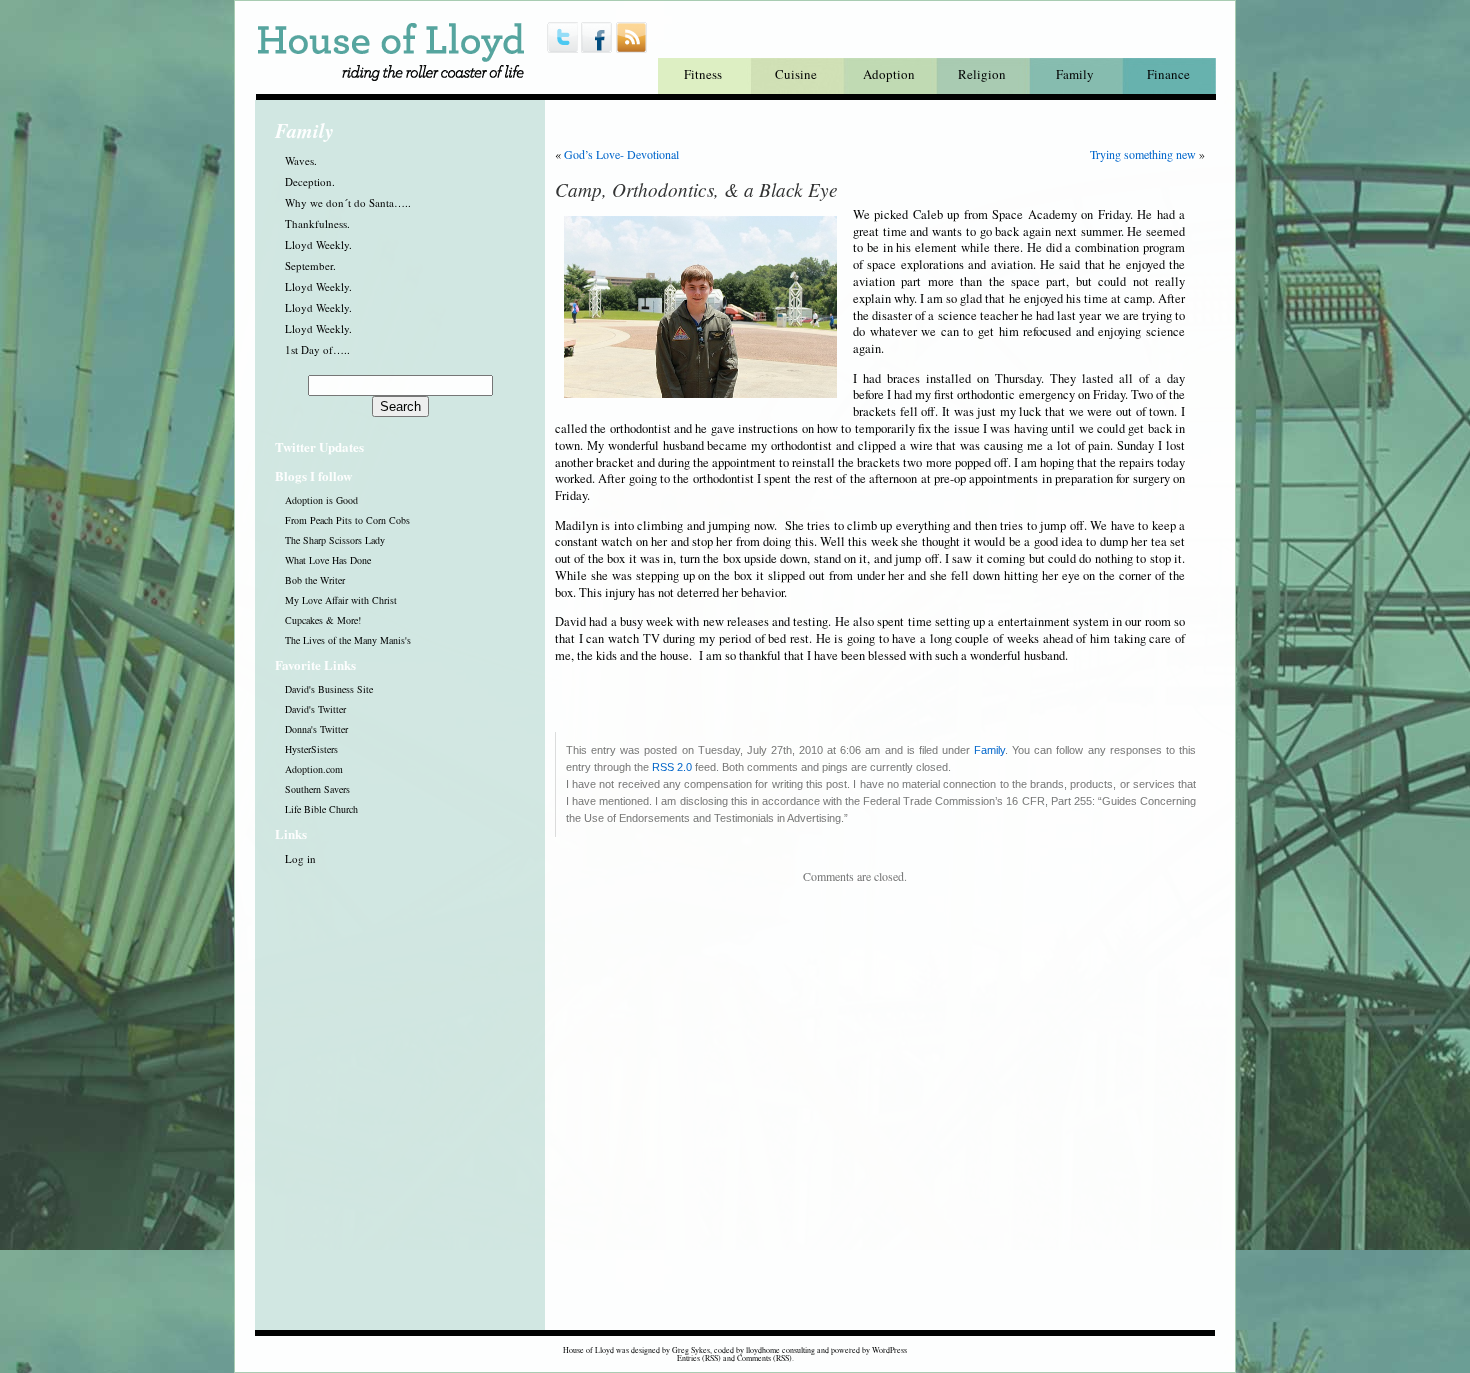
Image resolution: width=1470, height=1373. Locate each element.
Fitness (703, 74)
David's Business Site (329, 689)
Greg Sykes (691, 1350)
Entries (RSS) (699, 1358)
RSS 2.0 (672, 767)
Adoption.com (314, 769)
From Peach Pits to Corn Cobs (347, 520)
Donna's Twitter (316, 729)
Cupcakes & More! (323, 620)
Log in (300, 858)
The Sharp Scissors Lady (335, 540)
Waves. (301, 160)
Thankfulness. (317, 223)
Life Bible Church (321, 809)
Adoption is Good (321, 500)
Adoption (889, 74)
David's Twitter (315, 709)
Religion (982, 74)
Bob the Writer (315, 580)
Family (1075, 74)
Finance (1168, 74)
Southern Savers (317, 789)
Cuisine (796, 74)
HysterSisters (311, 749)
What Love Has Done (328, 560)
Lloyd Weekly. (318, 244)
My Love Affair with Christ (341, 600)
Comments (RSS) (764, 1358)
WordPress (889, 1350)
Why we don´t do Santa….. (348, 202)
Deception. (310, 181)
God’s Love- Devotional (621, 154)
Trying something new (1143, 154)
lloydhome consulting (780, 1350)
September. (310, 265)
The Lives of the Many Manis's (348, 640)
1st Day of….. (317, 349)
